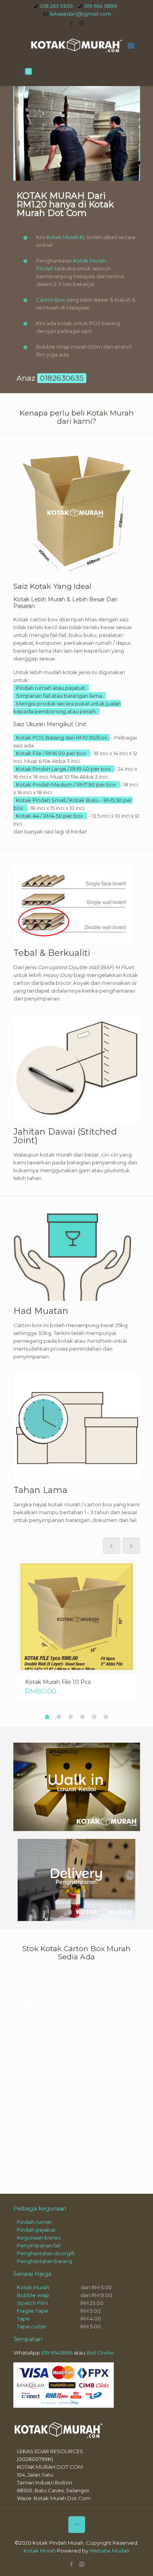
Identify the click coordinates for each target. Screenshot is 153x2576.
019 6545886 (57, 2353)
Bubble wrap (33, 2295)
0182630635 (62, 378)
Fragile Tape (33, 2311)
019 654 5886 (101, 6)
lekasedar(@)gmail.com (80, 14)
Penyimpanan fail (39, 2245)
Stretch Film (32, 2303)
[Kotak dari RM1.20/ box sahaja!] (77, 45)
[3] (71, 1717)
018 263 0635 (56, 6)
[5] (94, 1717)
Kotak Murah (33, 2287)
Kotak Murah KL (66, 237)
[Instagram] (82, 23)
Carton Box (51, 300)
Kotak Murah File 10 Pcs (58, 1682)
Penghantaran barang (45, 2261)
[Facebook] (72, 23)
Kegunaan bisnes (39, 2238)
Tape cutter (32, 2326)
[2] (59, 1717)
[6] (106, 1717)
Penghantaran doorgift (46, 2253)
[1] (47, 1718)
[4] (82, 1717)
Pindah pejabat (36, 2230)
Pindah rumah (35, 2222)
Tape (23, 2319)
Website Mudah (109, 2551)
